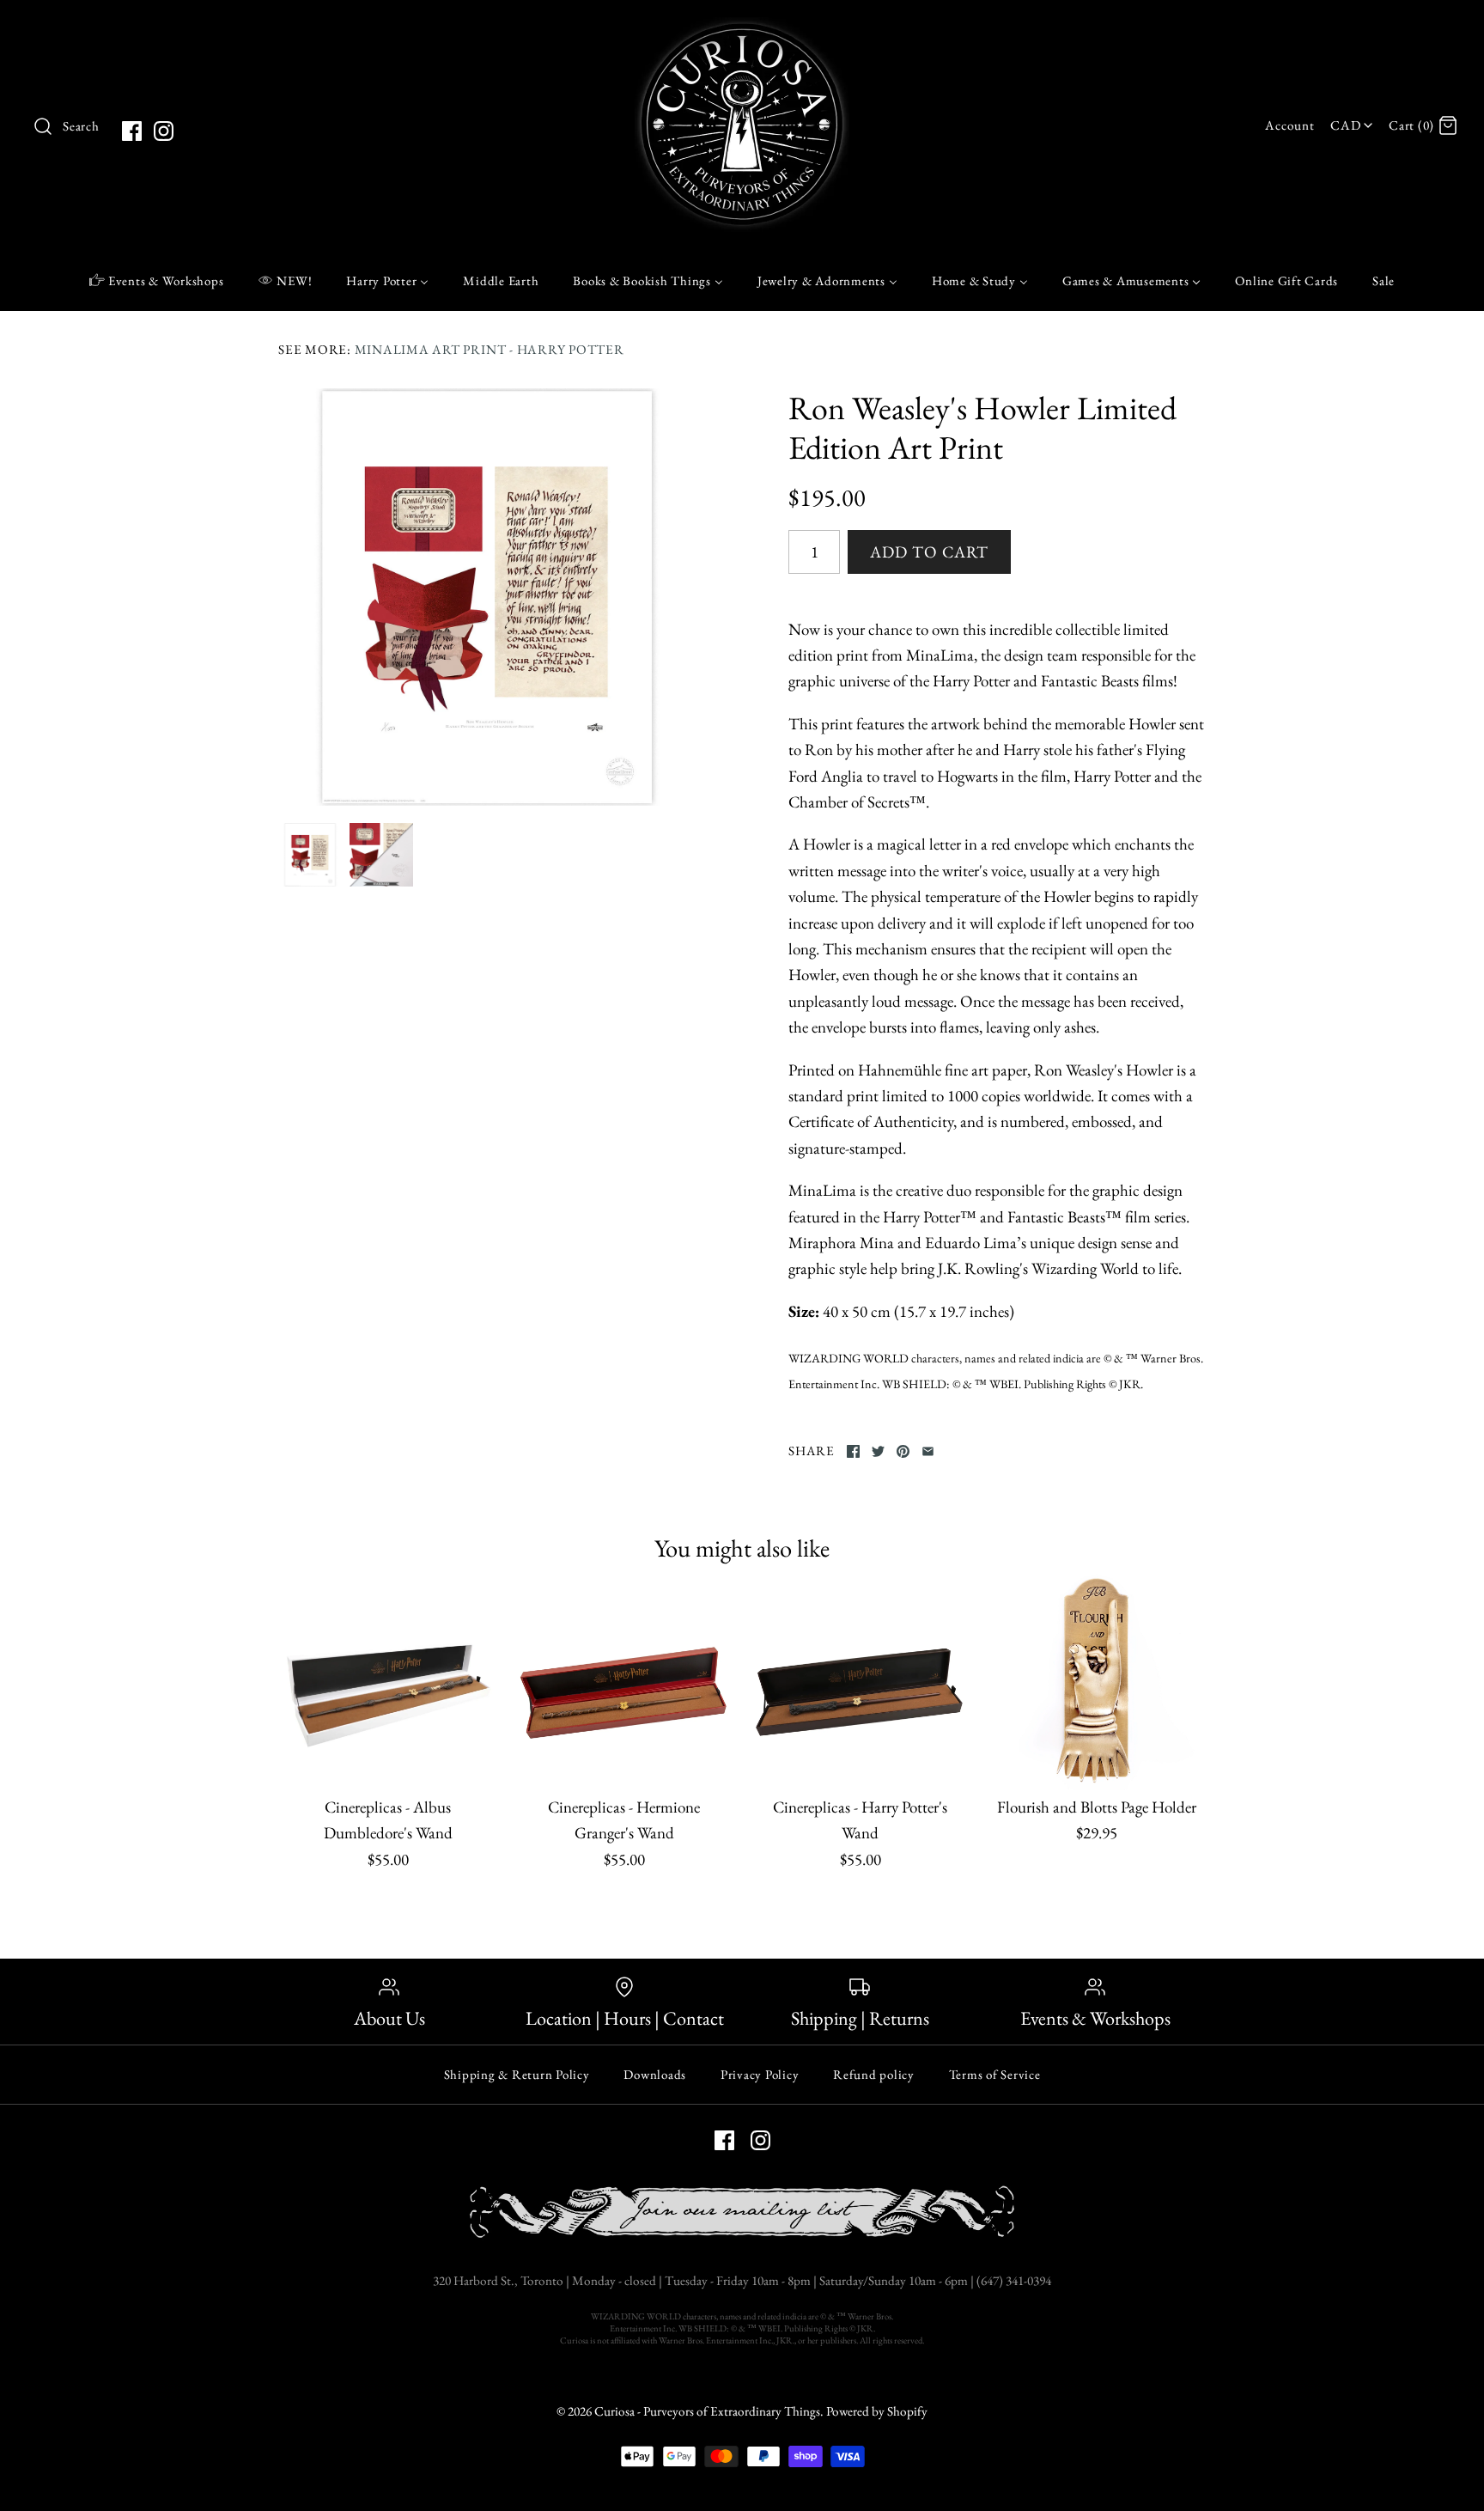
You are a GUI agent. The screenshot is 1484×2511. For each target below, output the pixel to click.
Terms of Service (995, 2074)
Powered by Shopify (877, 2411)
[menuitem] (157, 280)
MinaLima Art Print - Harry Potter (490, 350)
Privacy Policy (760, 2074)
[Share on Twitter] (878, 1451)
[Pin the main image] (903, 1451)
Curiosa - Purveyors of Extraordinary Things (707, 2411)
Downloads (655, 2074)
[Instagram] (164, 131)
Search (81, 126)
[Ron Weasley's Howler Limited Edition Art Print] (487, 597)
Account (1289, 125)
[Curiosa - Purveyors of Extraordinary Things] (742, 30)
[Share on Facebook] (853, 1451)
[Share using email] (928, 1451)
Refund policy (874, 2074)
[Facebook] (132, 131)
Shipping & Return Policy (517, 2074)
